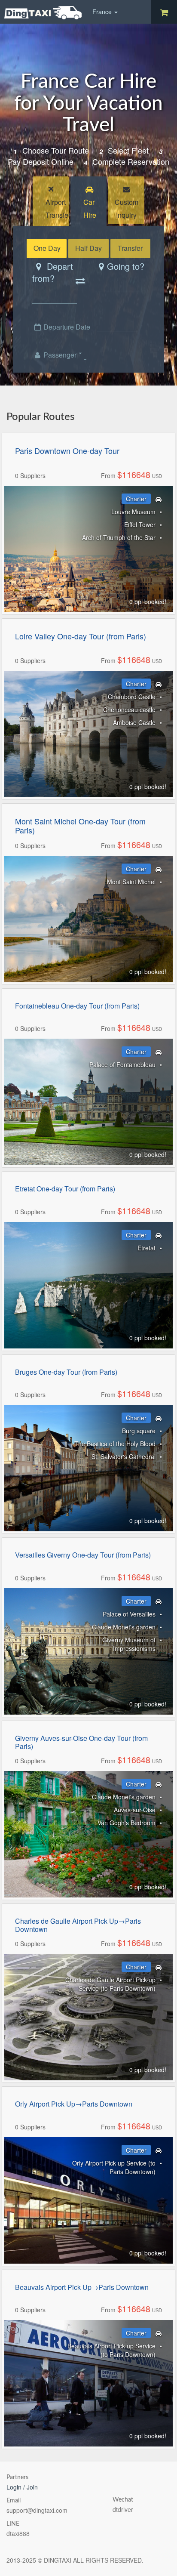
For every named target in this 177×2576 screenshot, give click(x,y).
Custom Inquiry (127, 208)
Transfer (130, 248)
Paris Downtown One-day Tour (67, 451)
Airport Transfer (57, 208)
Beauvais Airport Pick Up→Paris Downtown (82, 2287)
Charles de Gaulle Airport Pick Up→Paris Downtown (78, 1925)
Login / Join (22, 2487)
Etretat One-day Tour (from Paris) (65, 1189)
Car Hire (90, 208)
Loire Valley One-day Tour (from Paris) (81, 636)
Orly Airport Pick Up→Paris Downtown (74, 2104)
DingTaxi (43, 13)
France (103, 12)
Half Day (88, 248)
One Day (47, 248)
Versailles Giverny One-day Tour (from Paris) (83, 1555)
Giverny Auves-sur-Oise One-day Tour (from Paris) (81, 1742)
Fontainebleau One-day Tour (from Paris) (77, 1006)
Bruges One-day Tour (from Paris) (66, 1372)
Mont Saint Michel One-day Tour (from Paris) (80, 826)
